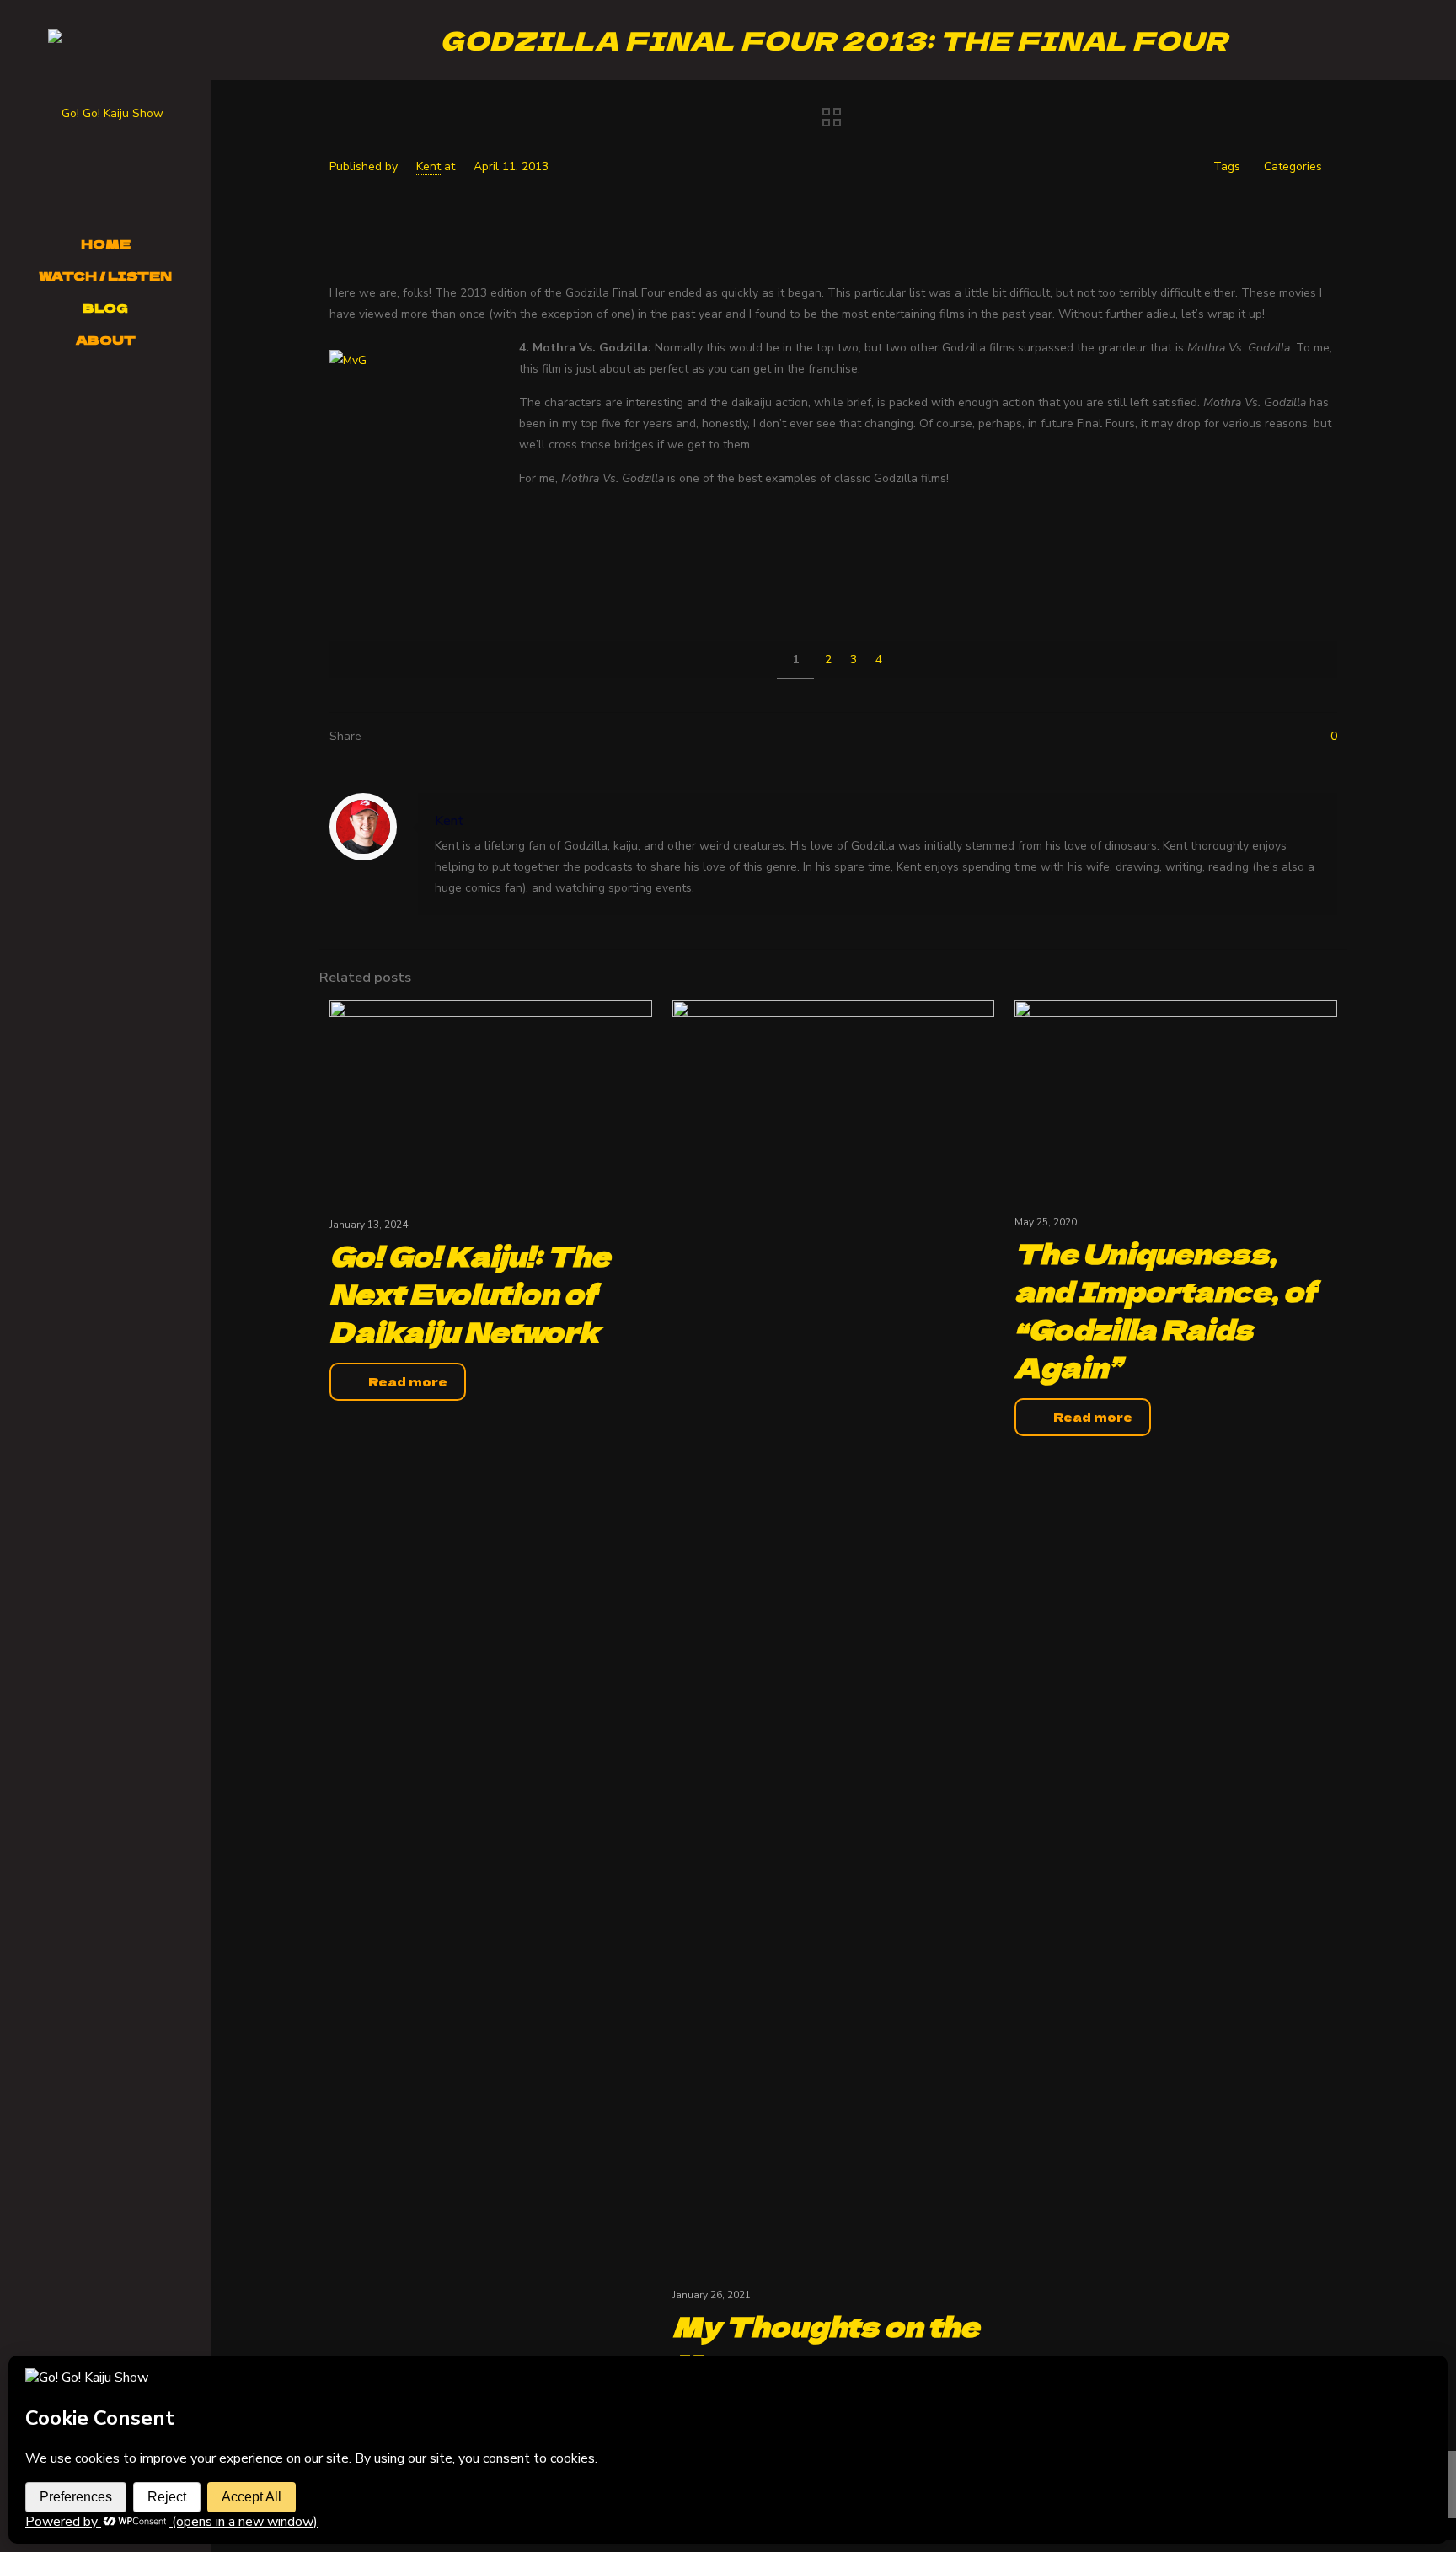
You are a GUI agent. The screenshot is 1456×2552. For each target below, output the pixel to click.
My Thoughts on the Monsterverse (826, 2344)
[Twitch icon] (117, 395)
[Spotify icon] (137, 395)
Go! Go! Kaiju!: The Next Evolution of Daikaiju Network (470, 1293)
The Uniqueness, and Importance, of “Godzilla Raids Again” (1165, 1309)
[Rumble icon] (115, 416)
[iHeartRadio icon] (177, 395)
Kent (428, 166)
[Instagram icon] (97, 395)
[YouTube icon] (76, 395)
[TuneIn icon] (97, 416)
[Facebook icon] (34, 395)
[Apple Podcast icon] (157, 395)
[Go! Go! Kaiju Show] (105, 114)
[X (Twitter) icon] (55, 395)
